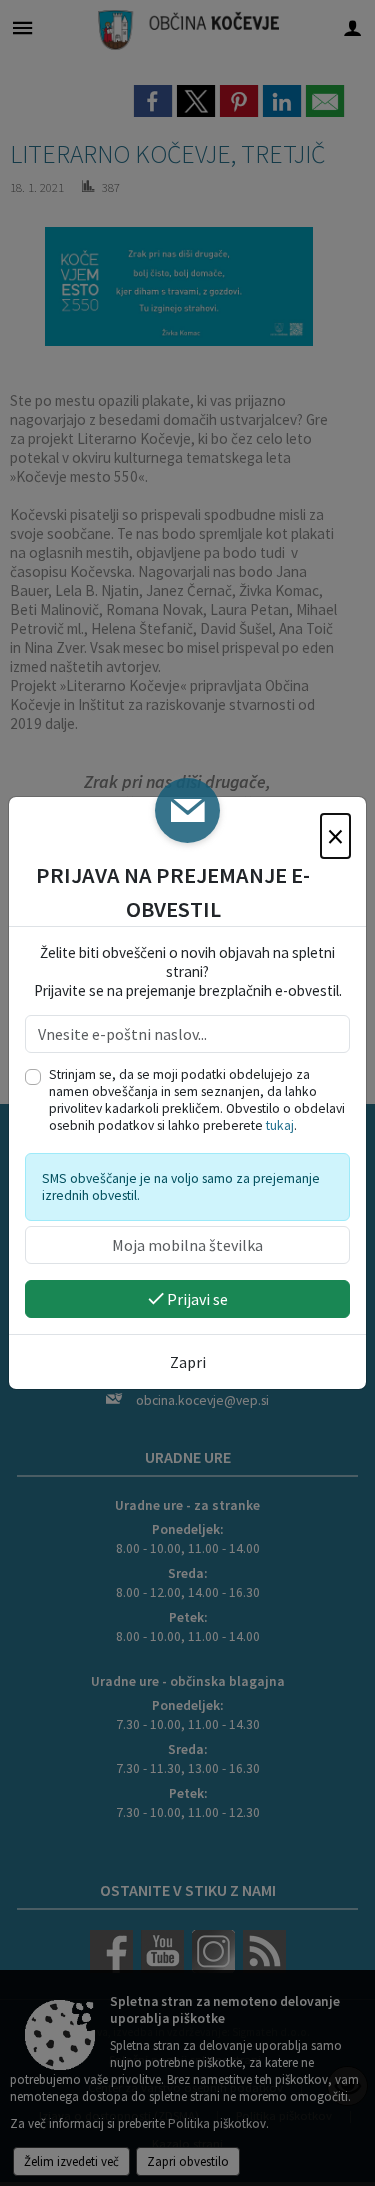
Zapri (188, 1362)
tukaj (280, 1125)
